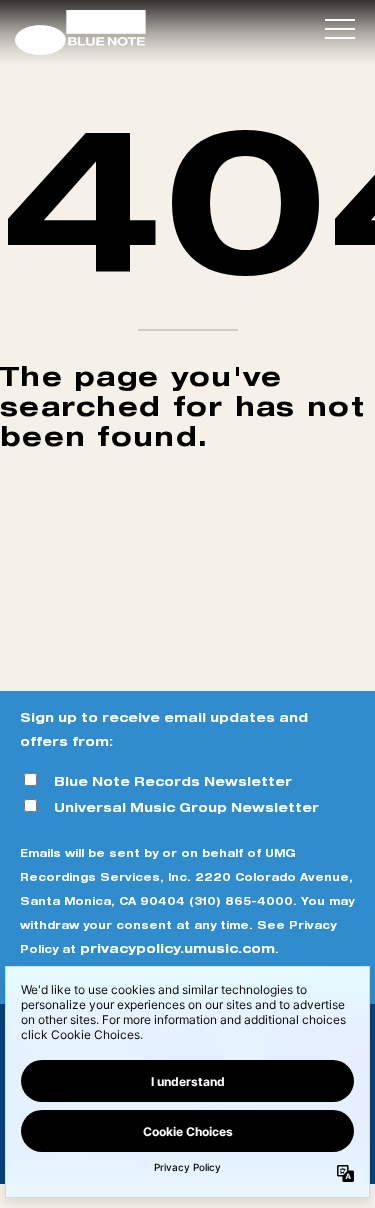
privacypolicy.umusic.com (177, 948)
